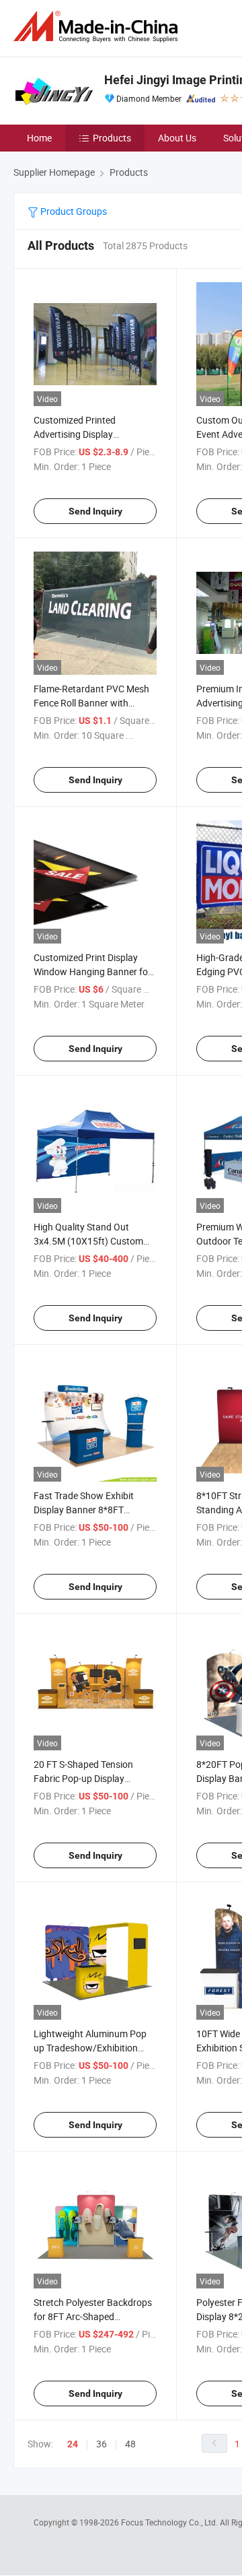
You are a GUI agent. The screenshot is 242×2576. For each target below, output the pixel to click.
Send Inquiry (95, 511)
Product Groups (73, 211)
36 (102, 2444)
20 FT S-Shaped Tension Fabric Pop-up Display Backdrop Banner (83, 1778)
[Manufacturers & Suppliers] (98, 27)
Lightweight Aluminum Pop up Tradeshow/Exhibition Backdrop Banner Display (90, 2048)
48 (130, 2444)
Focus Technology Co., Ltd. (170, 2522)
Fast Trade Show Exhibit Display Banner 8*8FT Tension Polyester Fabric (84, 1510)
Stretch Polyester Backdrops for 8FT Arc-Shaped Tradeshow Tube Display (93, 2316)
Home (39, 138)
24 (73, 2444)
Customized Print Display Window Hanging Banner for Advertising (92, 971)
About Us (177, 138)
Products (112, 138)
